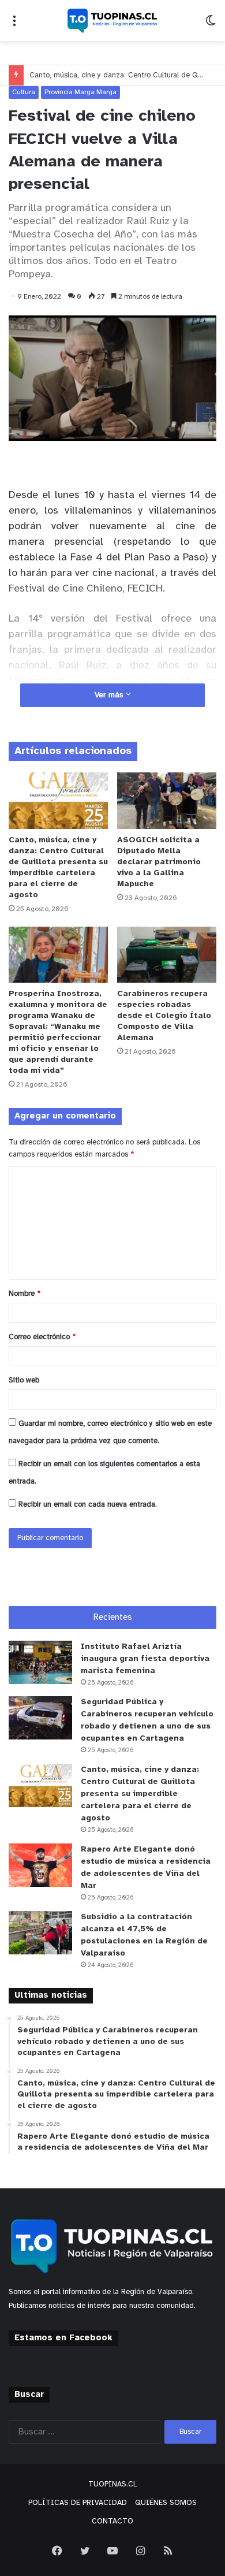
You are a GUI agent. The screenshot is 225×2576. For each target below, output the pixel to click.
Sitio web (24, 1380)
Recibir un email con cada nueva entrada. (88, 1505)
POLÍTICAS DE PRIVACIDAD (78, 2503)
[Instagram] (140, 2551)
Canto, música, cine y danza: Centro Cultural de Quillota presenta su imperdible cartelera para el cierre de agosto (140, 1794)
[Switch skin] (211, 25)
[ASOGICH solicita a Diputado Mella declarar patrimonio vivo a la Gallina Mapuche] (167, 800)
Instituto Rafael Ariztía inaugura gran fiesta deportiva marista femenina (145, 1659)
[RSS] (168, 2551)
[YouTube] (112, 2551)
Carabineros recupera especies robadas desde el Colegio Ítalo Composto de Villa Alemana (164, 1016)
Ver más (110, 695)
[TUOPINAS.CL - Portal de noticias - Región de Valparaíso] (112, 21)
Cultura (24, 92)
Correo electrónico (42, 1337)
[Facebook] (57, 2551)
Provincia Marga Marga (80, 92)
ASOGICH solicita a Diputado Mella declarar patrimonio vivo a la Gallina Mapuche (159, 862)
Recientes (113, 1618)
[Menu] (14, 25)
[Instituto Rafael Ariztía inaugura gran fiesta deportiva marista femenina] (40, 1662)
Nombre (25, 1294)
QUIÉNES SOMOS (166, 2503)
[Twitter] (85, 2551)
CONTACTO (112, 2521)
